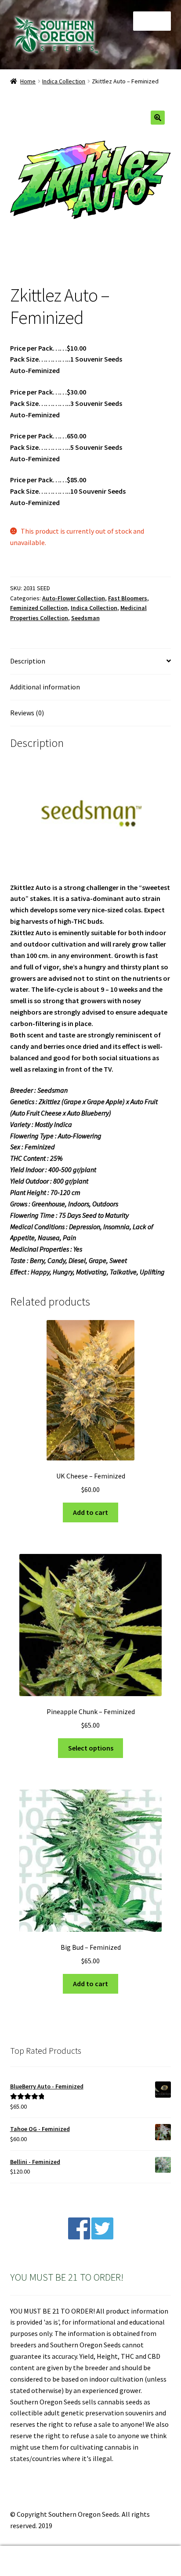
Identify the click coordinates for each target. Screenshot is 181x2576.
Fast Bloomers (128, 598)
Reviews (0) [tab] (27, 713)
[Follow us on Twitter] (102, 2237)
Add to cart (90, 1512)
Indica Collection (64, 81)
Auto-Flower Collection (74, 598)
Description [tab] (28, 661)
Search (90, 2561)
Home (28, 81)
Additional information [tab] (45, 687)
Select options (91, 1748)
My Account (30, 2561)
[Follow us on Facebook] (79, 2237)
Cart (139, 2553)
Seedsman (85, 618)
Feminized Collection (39, 608)
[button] (158, 118)
